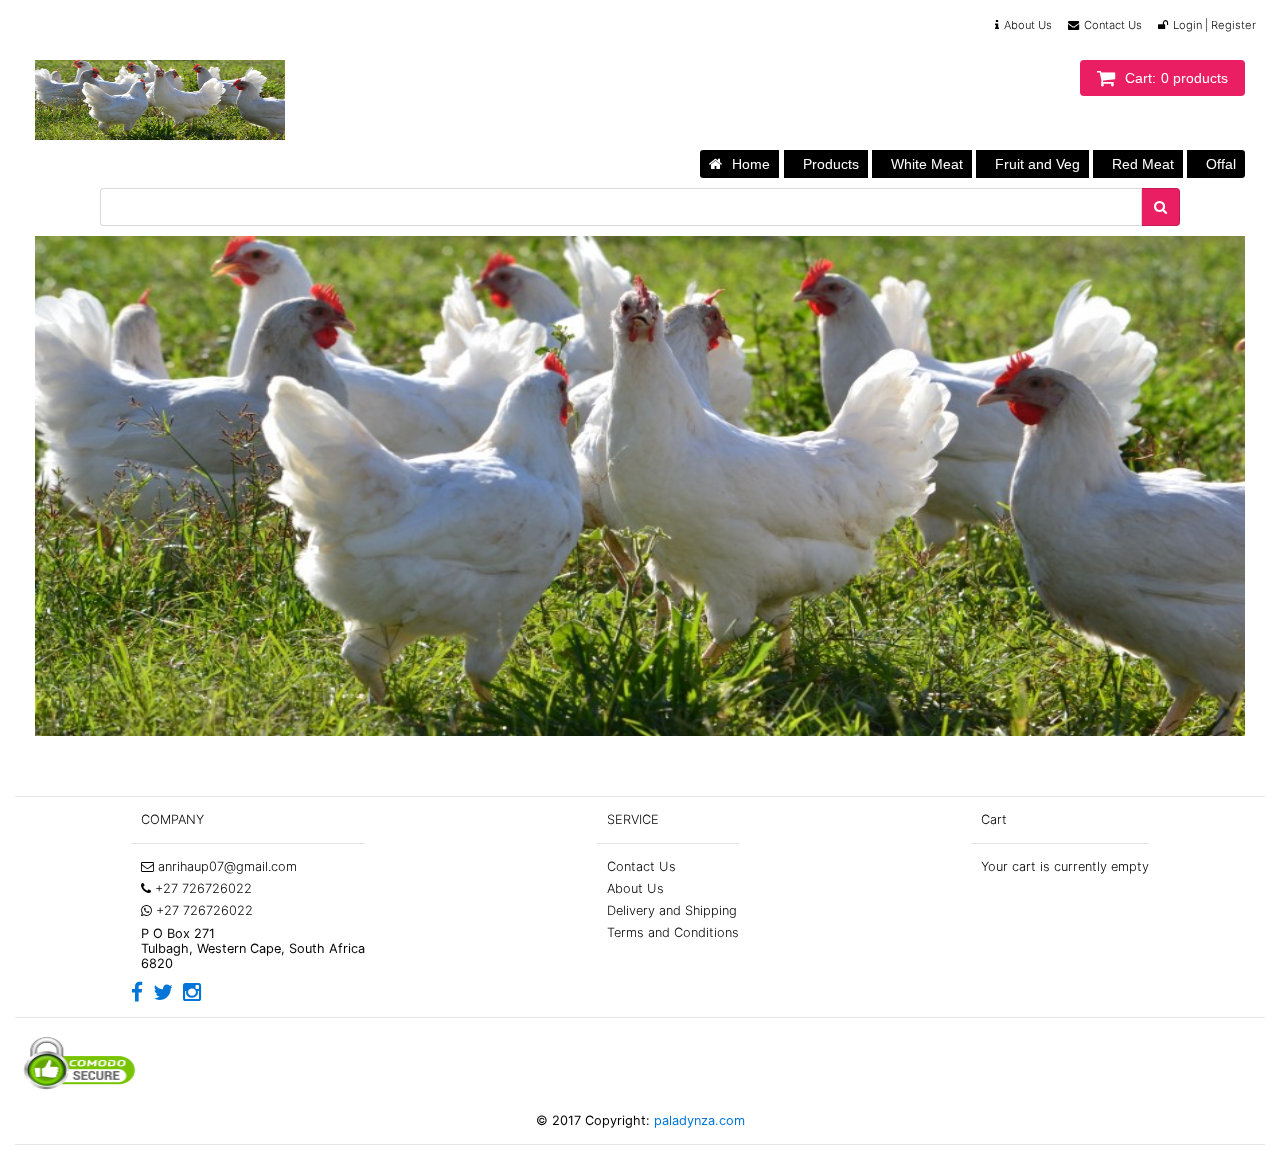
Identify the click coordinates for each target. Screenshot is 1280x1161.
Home (751, 164)
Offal (1221, 164)
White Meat (927, 164)
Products (831, 164)
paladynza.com (697, 1120)
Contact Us (1113, 25)
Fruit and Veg (1037, 164)
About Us (1028, 25)
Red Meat (1143, 164)
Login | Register (1214, 25)
